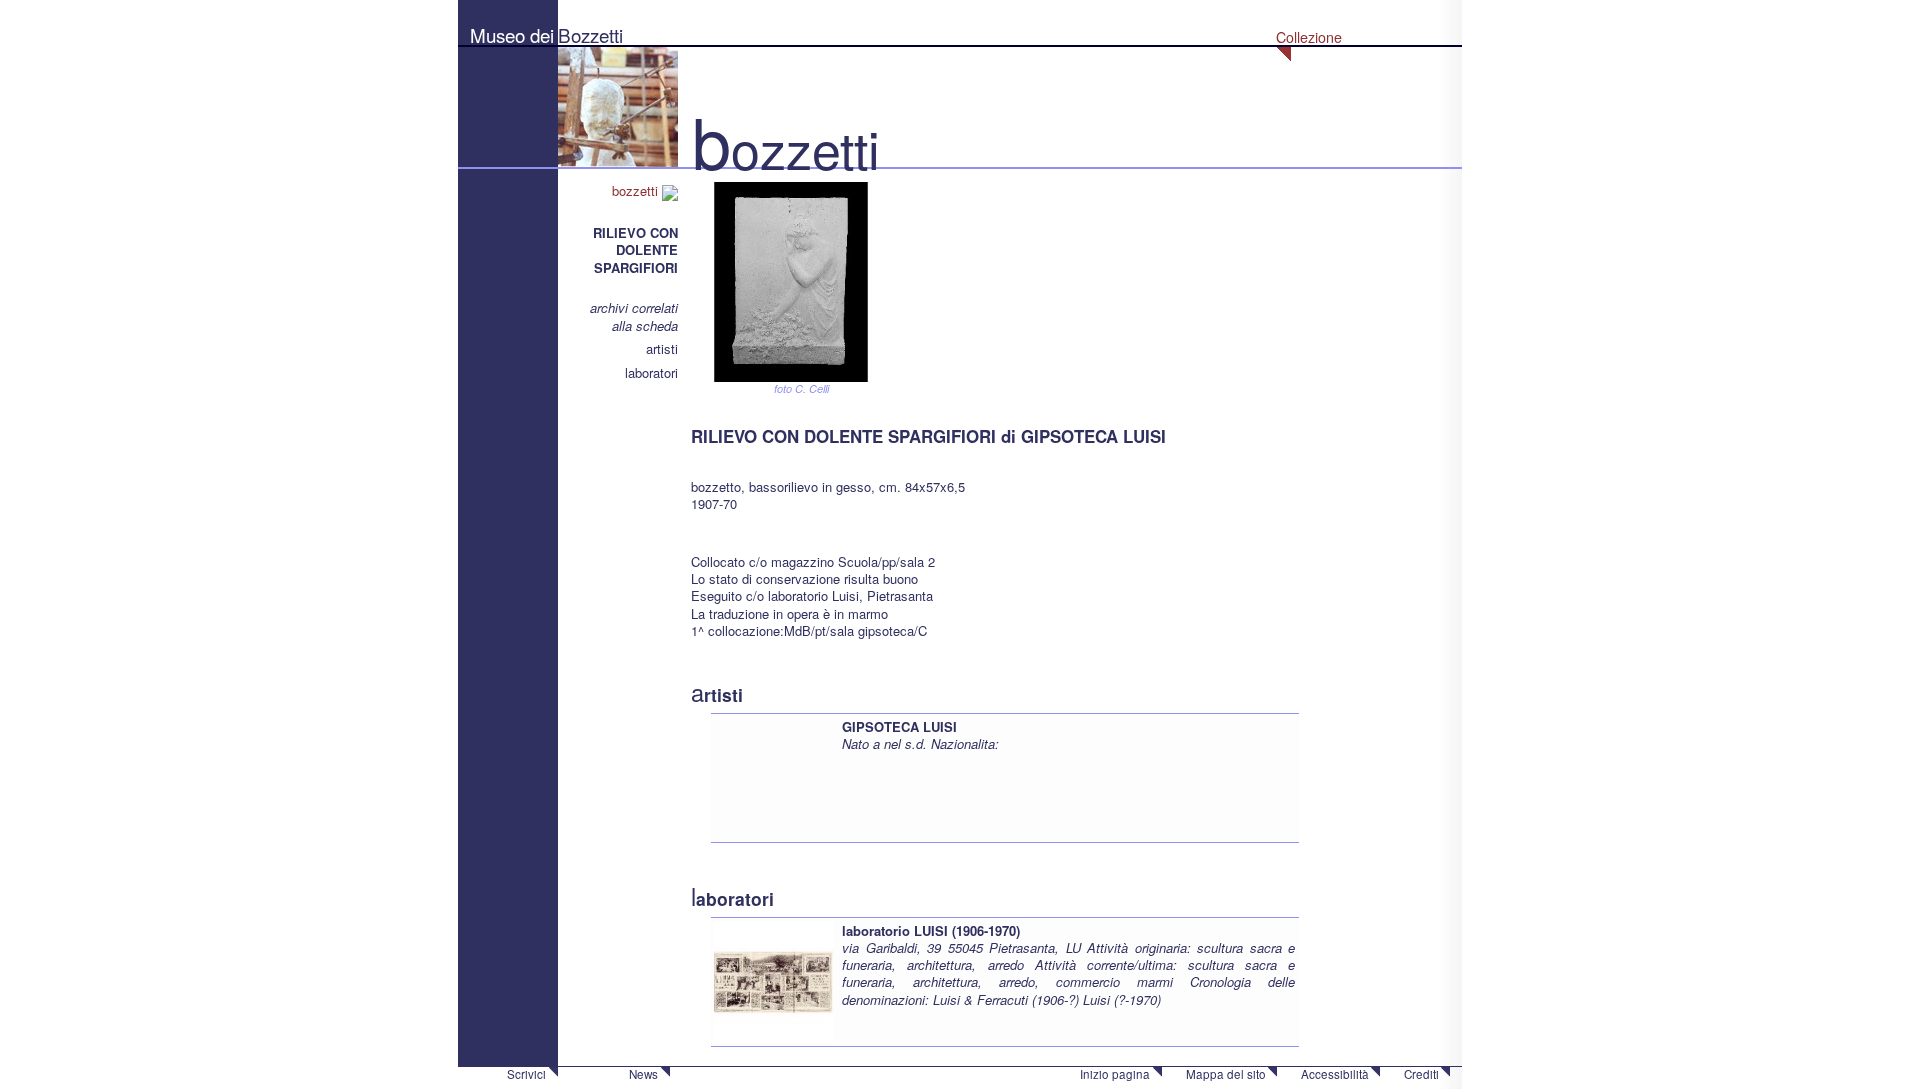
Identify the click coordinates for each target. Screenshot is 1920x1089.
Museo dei (512, 34)
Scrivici (526, 1074)
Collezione (1309, 37)
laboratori (651, 372)
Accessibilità (1335, 1074)
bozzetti (637, 190)
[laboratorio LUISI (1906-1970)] (774, 979)
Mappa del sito (1226, 1074)
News (643, 1074)
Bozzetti (590, 34)
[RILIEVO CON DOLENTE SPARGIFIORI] (791, 279)
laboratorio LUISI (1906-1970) (931, 930)
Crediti (1421, 1074)
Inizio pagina (1115, 1074)
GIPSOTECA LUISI (899, 726)
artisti (662, 348)
